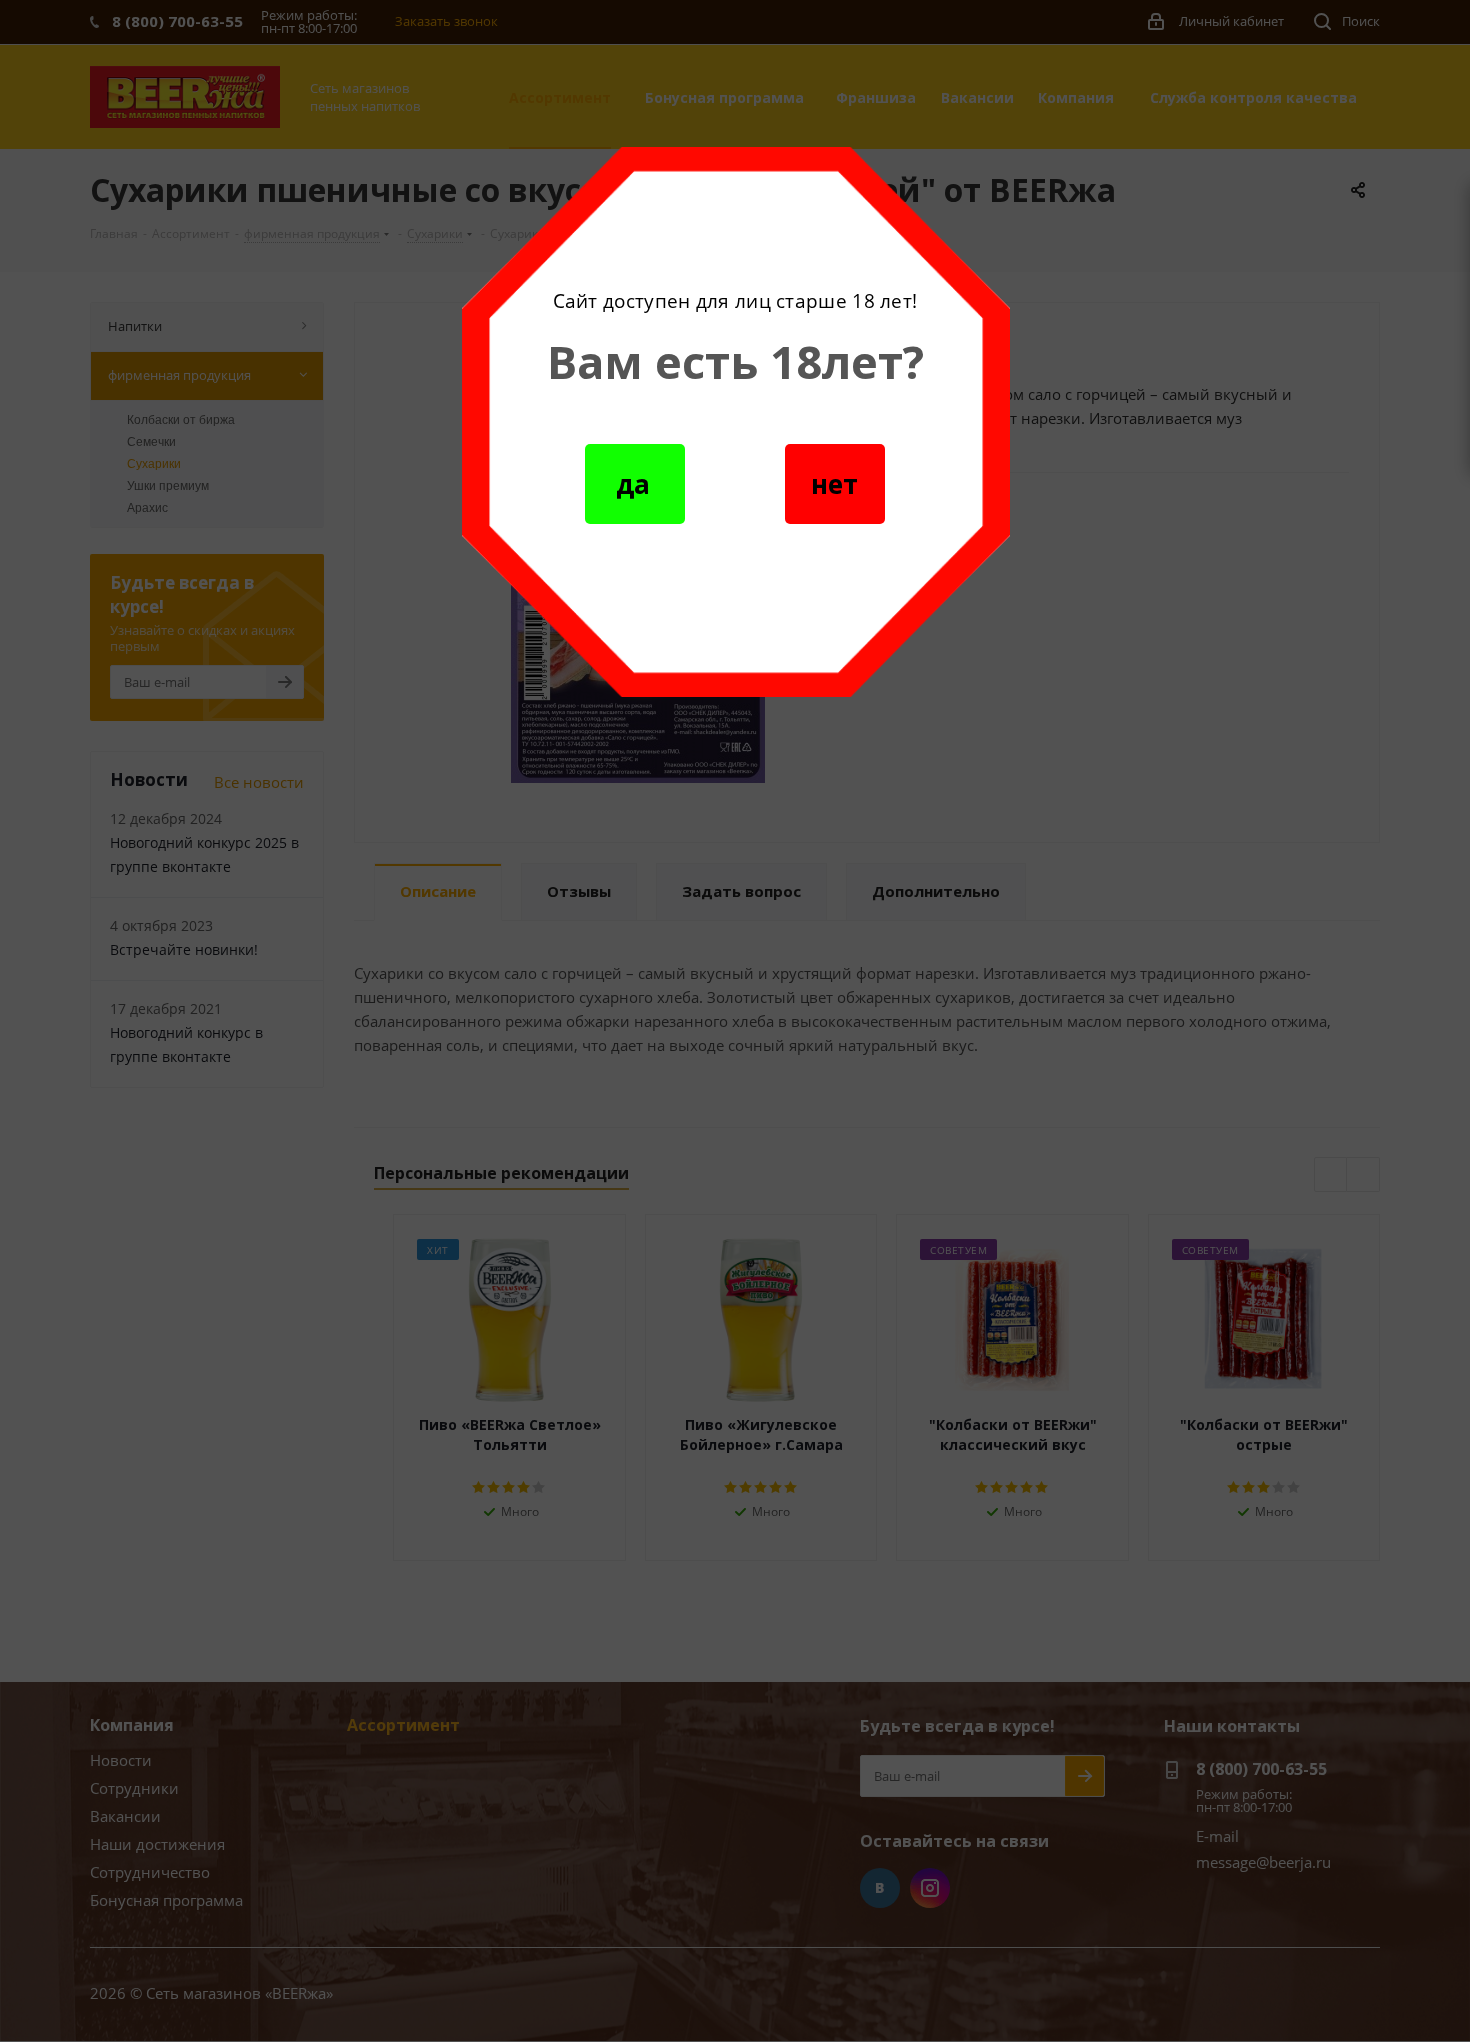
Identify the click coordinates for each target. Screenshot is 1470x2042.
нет (834, 484)
